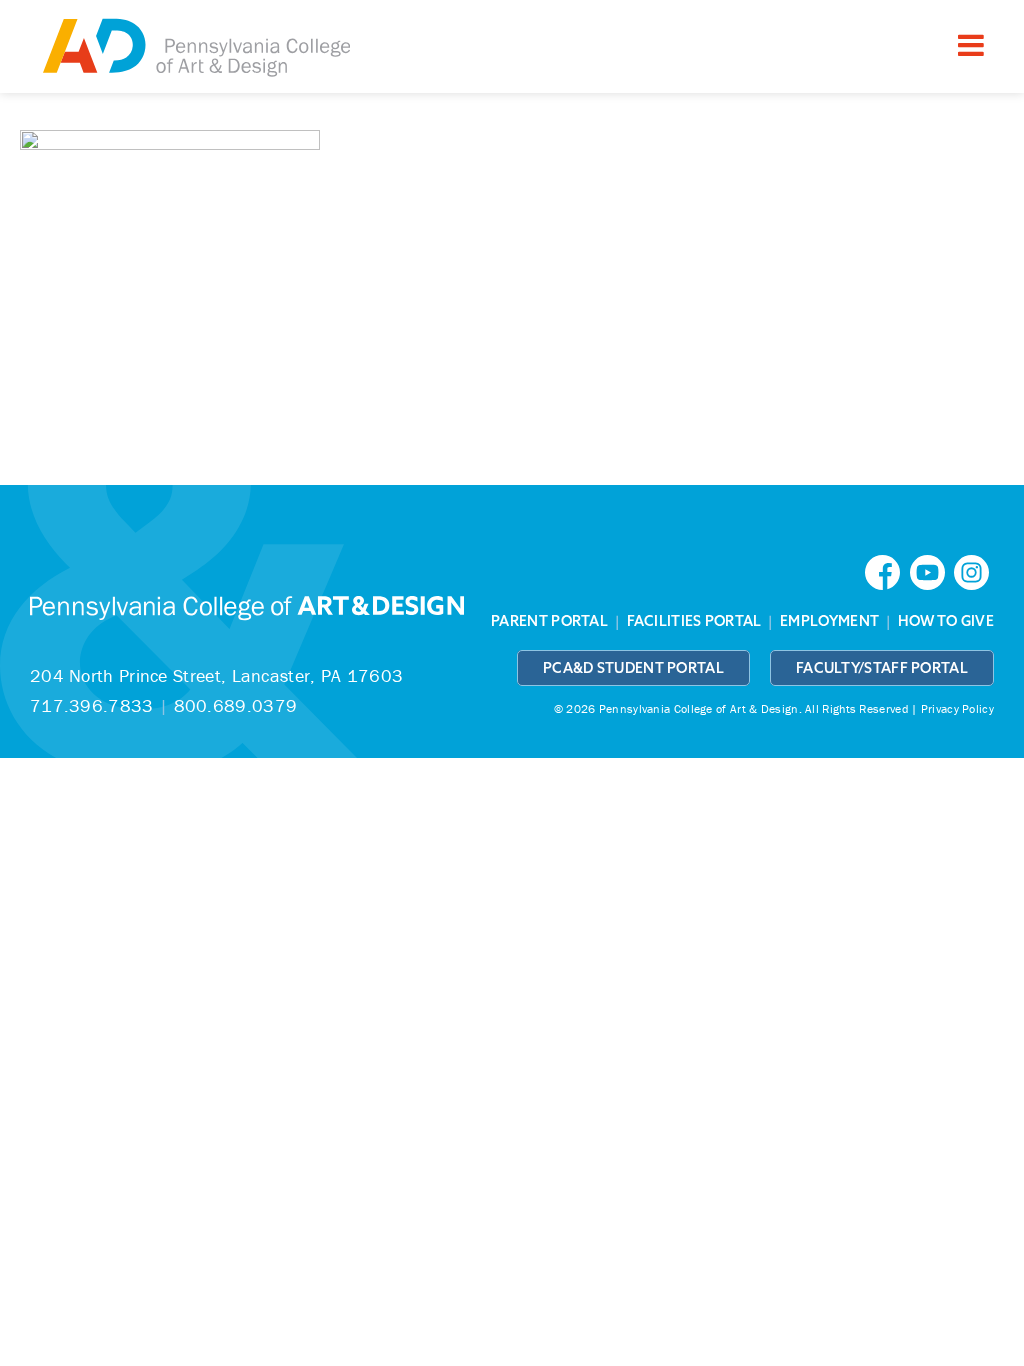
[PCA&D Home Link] (195, 49)
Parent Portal (549, 621)
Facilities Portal (694, 621)
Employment (829, 621)
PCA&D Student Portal (633, 668)
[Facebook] (887, 570)
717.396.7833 (92, 705)
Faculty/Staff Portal (882, 668)
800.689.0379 (236, 705)
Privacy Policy (957, 708)
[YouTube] (932, 570)
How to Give (946, 621)
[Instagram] (974, 570)
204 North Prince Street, (216, 675)
